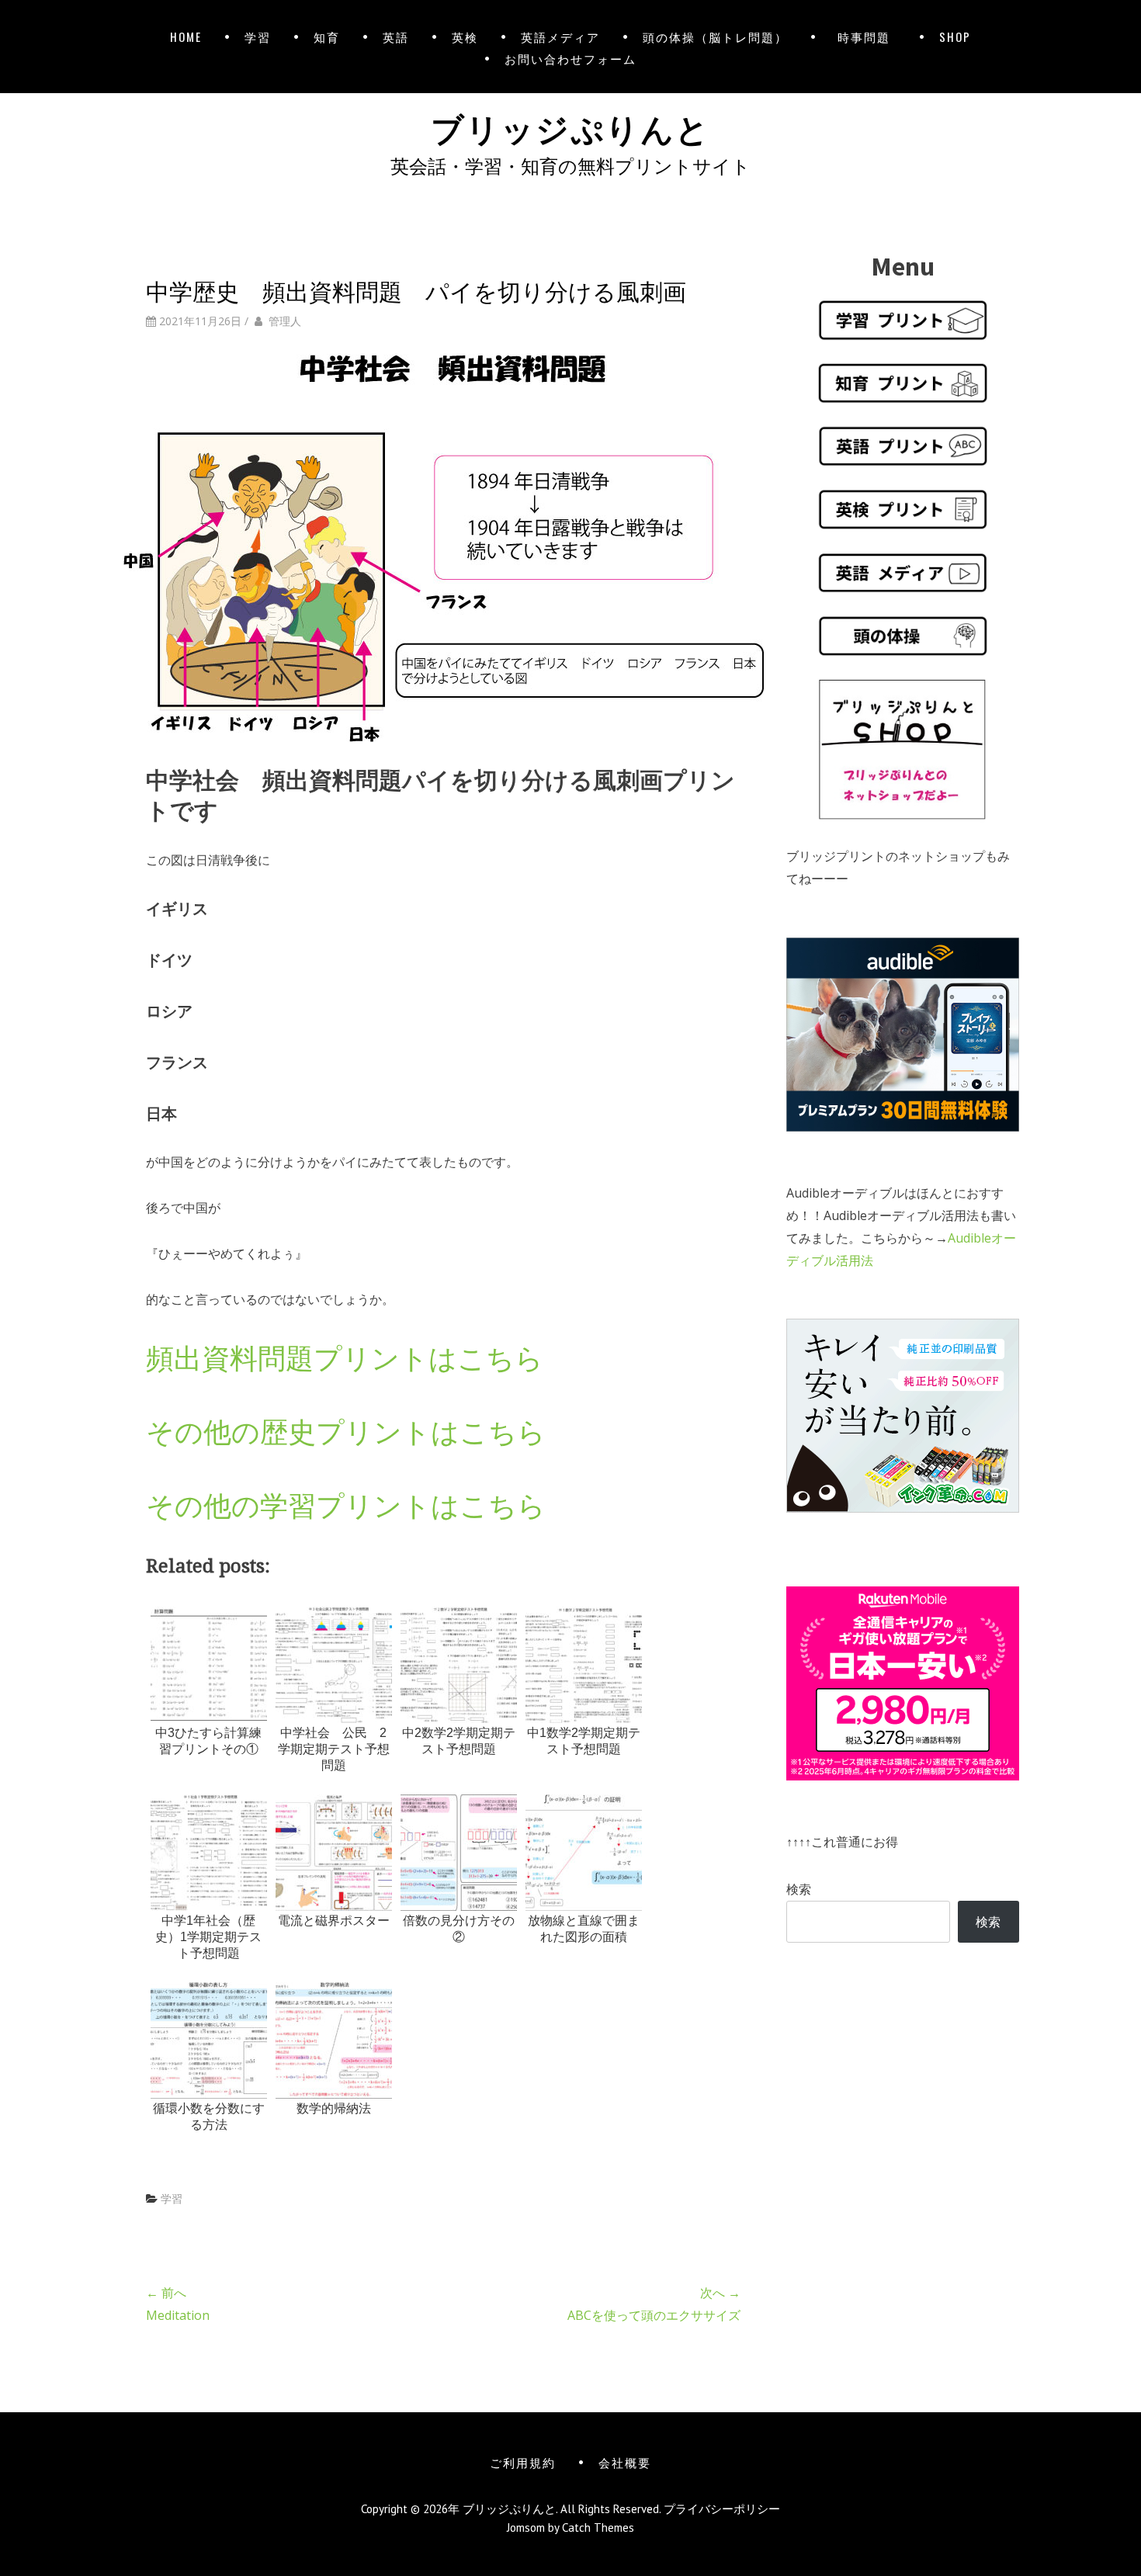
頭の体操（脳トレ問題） (715, 36)
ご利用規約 (523, 2462)
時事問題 (867, 36)
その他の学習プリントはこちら (346, 1505)
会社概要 (625, 2462)
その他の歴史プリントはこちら (346, 1432)
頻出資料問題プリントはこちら (345, 1358)
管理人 (285, 321)
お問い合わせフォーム (570, 58)
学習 (258, 36)
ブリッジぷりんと (570, 127)
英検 (465, 36)
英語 (396, 36)
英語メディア (560, 36)
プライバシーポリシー (722, 2509)
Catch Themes (598, 2527)
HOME (186, 36)
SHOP (955, 36)
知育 (327, 36)
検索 (799, 1889)
